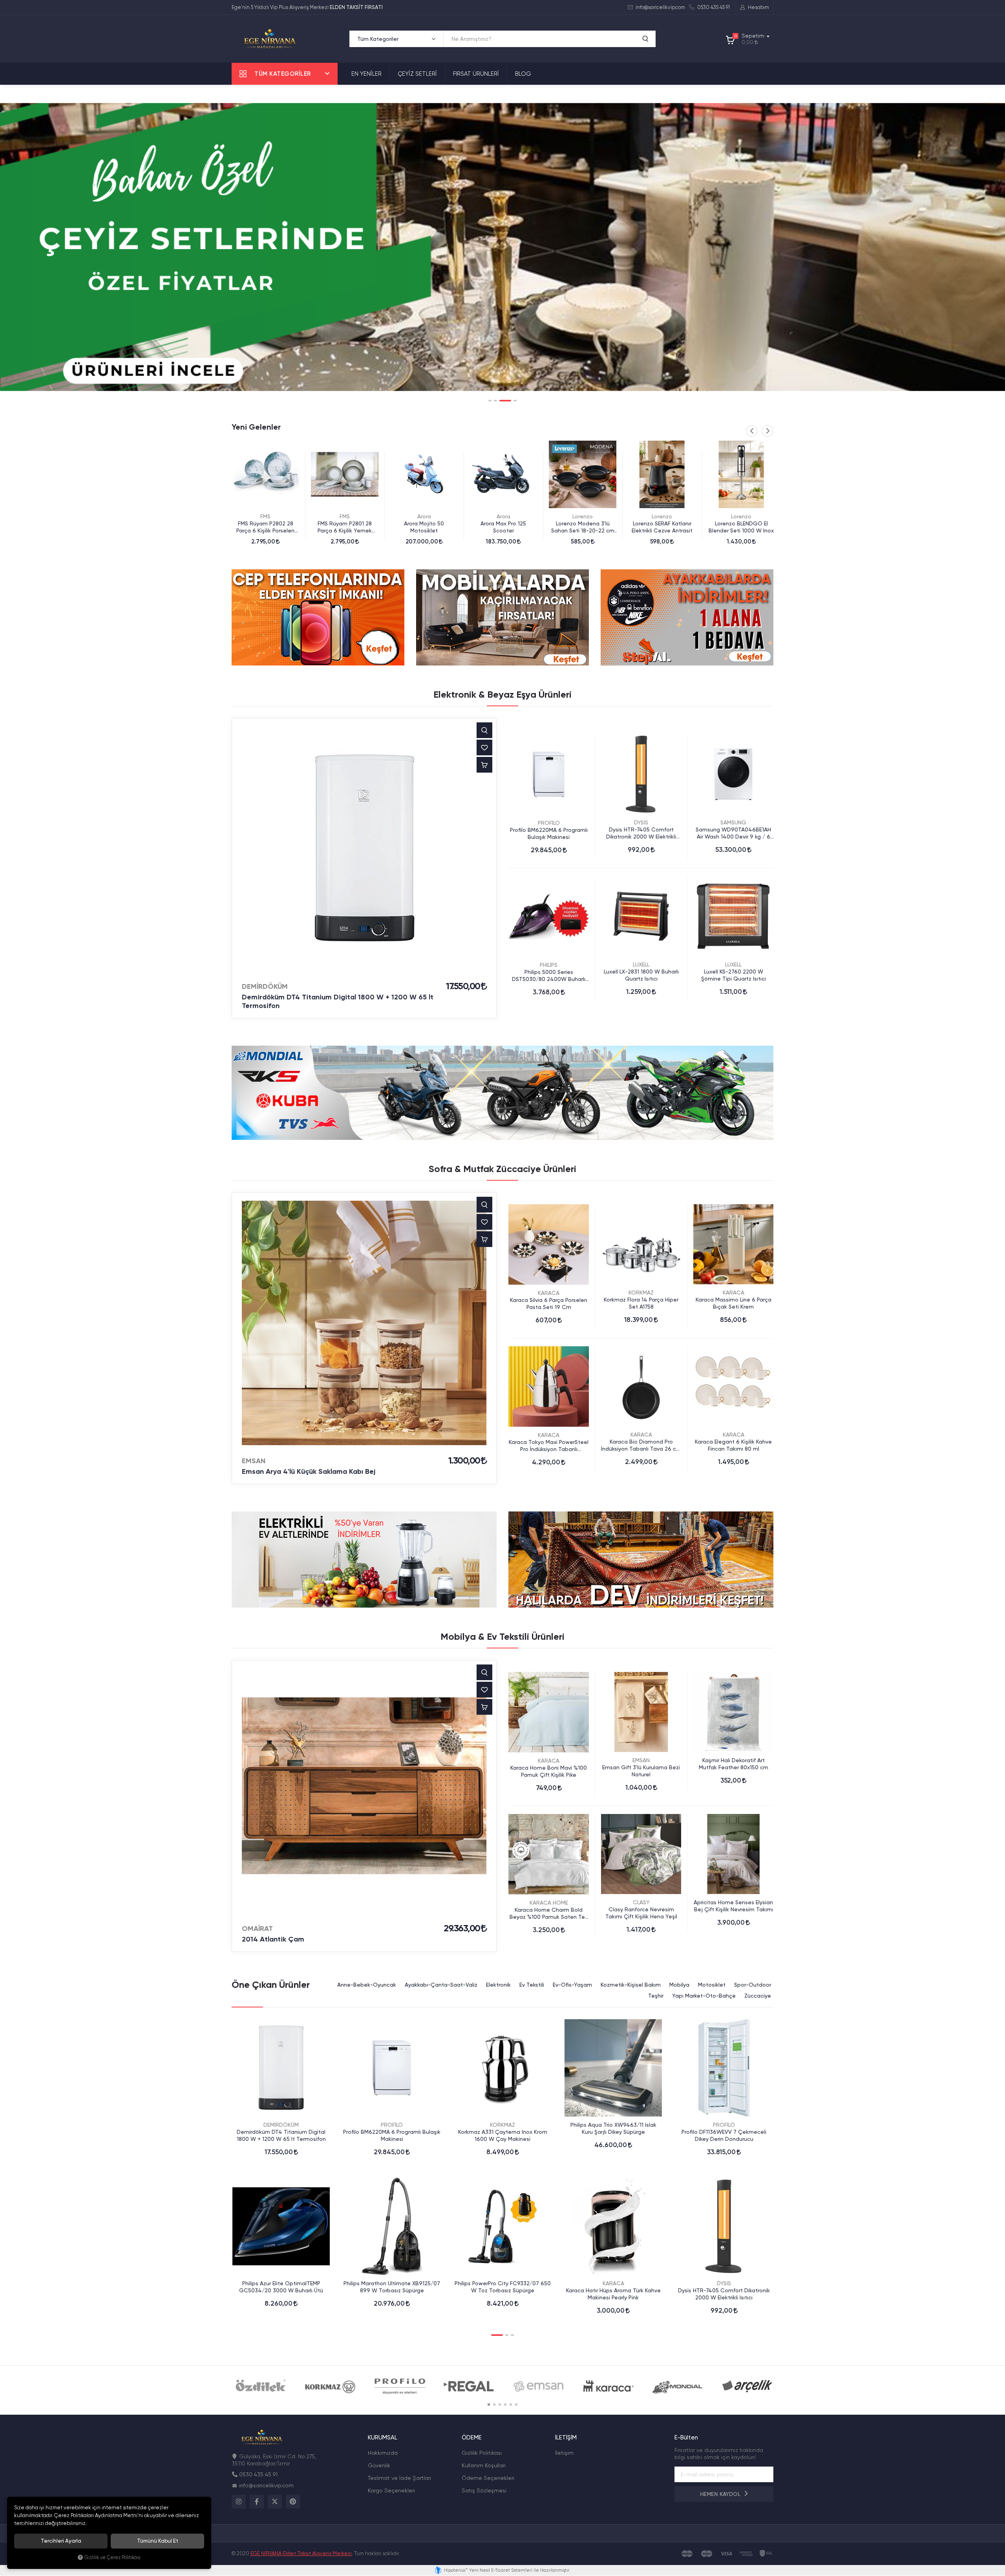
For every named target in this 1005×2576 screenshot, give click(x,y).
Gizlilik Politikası (482, 2453)
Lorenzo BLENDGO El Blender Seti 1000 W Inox (583, 527)
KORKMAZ (641, 1293)
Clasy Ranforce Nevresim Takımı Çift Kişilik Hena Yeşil (641, 1913)
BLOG (523, 74)
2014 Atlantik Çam (273, 1939)
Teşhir (656, 1996)
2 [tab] (495, 401)
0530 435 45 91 (713, 7)
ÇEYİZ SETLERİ (417, 74)
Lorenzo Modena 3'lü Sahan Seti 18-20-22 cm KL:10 (424, 527)
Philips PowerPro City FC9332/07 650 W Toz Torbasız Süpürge (503, 2287)
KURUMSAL (383, 2438)
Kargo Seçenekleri (391, 2490)
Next (767, 431)
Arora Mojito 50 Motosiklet (265, 527)
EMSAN (254, 1461)
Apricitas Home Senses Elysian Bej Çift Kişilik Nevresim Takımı (733, 1906)
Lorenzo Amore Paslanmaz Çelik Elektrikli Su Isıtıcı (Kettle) (662, 527)
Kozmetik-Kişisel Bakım (631, 1985)
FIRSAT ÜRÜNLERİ (476, 74)
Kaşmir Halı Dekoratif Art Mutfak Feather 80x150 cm (734, 1764)
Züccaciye (758, 1996)
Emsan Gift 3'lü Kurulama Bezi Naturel (641, 1771)
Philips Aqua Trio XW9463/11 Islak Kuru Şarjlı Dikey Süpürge (613, 2128)
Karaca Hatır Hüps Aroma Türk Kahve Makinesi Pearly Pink (613, 2294)
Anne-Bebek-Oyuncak (367, 1985)
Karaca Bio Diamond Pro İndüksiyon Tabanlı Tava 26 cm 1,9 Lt (641, 1445)
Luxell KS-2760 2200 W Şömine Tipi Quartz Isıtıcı (734, 975)
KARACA (549, 1293)
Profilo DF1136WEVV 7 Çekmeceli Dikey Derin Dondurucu (724, 2135)
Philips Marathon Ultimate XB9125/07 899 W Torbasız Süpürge (392, 2287)
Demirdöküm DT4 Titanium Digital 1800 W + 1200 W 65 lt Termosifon (338, 1001)
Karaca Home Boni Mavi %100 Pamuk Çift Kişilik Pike (549, 1771)
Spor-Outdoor (753, 1985)
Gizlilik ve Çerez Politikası (112, 2557)
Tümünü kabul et (158, 2541)
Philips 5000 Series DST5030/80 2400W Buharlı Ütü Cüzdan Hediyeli (549, 976)
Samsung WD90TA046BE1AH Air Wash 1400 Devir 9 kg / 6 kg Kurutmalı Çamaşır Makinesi (733, 833)
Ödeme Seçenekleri (488, 2478)
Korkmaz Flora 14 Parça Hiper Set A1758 (641, 1303)
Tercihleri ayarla (61, 2541)
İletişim (564, 2453)
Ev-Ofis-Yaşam (572, 1985)
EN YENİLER (366, 74)
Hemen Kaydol (721, 2494)
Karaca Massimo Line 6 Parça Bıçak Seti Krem (734, 1303)
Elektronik (498, 1985)
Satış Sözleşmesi (484, 2490)
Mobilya (679, 1985)
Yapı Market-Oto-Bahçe (704, 1996)
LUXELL (641, 964)
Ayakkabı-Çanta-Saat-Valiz (441, 1985)
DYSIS (641, 822)
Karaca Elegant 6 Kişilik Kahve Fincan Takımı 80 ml (733, 1445)
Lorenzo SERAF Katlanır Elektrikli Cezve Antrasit (503, 527)
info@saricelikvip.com (660, 7)
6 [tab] (516, 2405)
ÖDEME (472, 2438)
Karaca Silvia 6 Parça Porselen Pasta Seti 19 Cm (549, 1303)
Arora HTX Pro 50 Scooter (741, 523)
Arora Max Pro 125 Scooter (345, 527)
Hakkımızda (383, 2453)
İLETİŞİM (566, 2438)
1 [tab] (490, 401)
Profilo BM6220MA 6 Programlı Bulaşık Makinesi (549, 833)
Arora (266, 516)
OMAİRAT (257, 1929)
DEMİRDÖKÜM (265, 986)
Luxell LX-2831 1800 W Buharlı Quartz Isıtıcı (641, 975)
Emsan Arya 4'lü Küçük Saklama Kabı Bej (309, 1471)
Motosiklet (712, 1985)
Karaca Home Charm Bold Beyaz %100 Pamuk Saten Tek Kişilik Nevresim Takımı (549, 1913)
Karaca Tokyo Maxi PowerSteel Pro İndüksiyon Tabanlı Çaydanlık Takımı (549, 1446)
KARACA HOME (549, 1903)
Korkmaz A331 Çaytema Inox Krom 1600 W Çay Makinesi (503, 2135)
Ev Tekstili (532, 1985)
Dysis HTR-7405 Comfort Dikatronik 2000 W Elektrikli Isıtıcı (641, 833)
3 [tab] (501, 401)
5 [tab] (511, 2405)
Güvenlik (379, 2465)
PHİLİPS (549, 965)
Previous (752, 431)
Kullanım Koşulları (484, 2465)
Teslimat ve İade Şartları (399, 2478)
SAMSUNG (733, 822)
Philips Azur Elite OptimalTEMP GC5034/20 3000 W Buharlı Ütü (281, 2287)
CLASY (641, 1902)
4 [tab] (511, 401)
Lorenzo (424, 516)
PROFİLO (549, 823)
